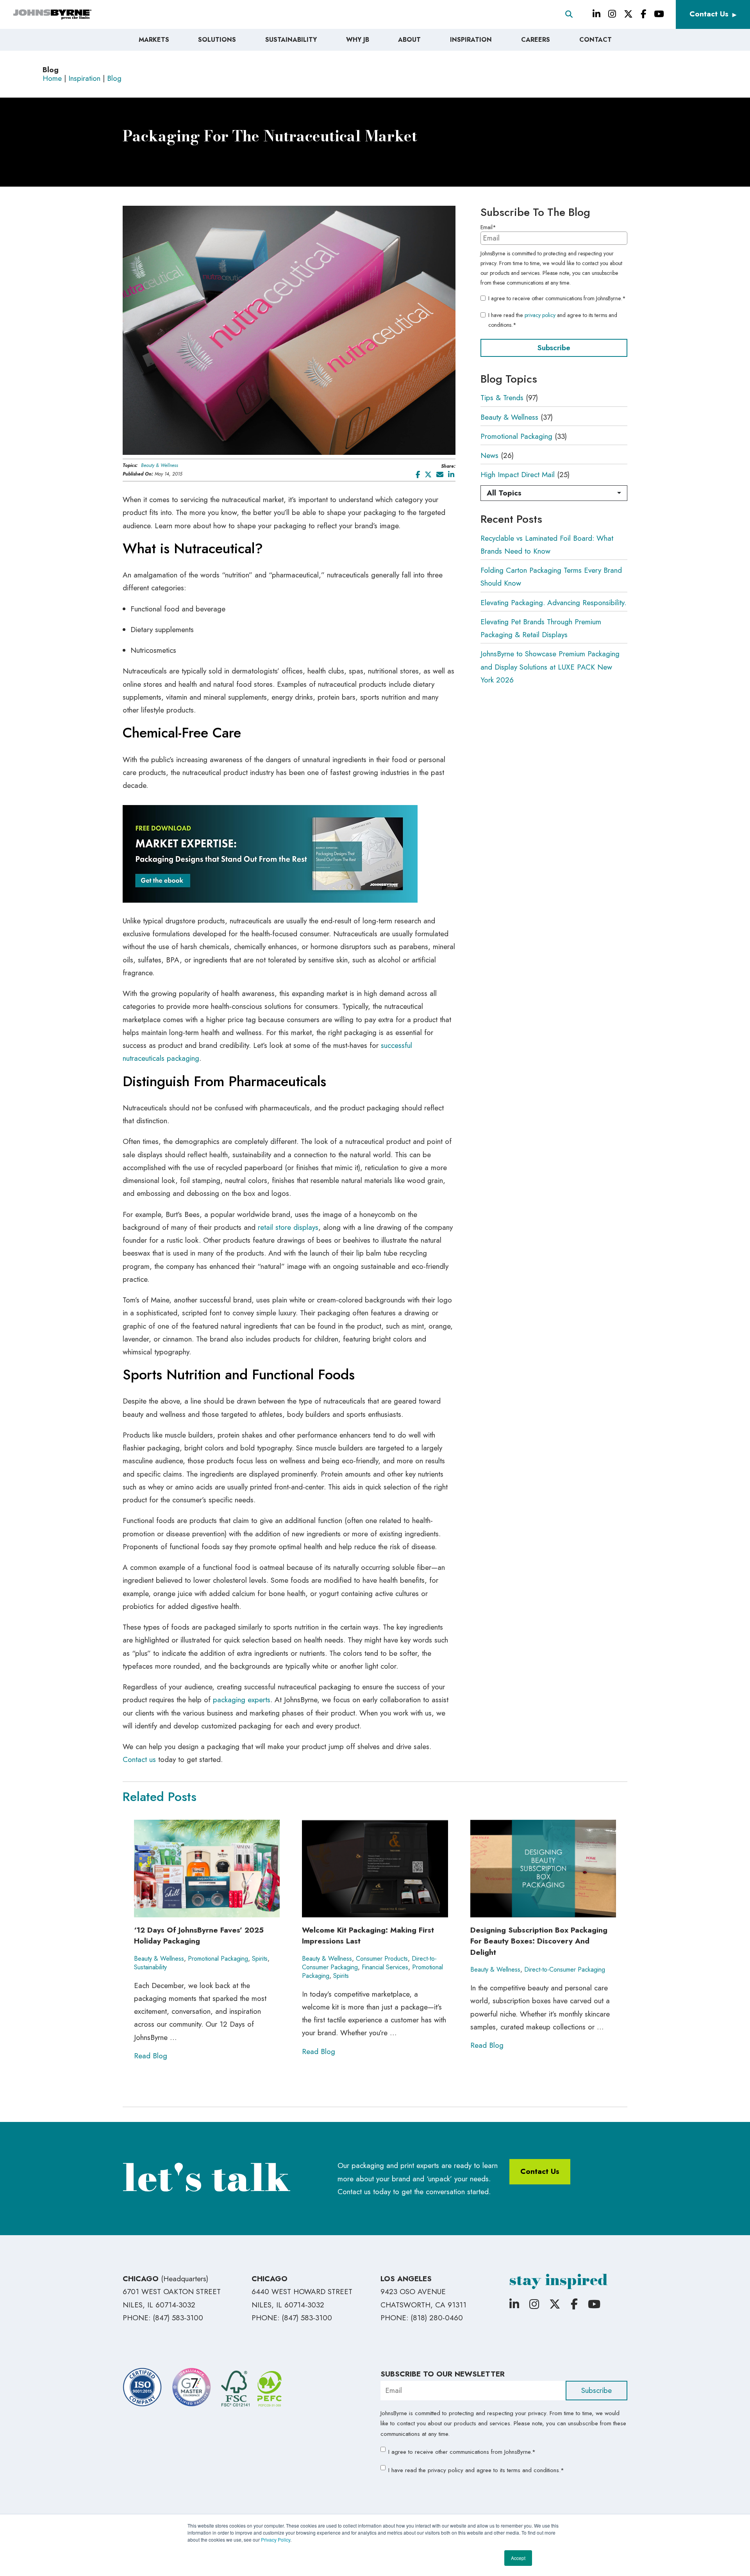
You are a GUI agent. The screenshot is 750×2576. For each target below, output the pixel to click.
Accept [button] (518, 2558)
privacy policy (540, 315)
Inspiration (84, 78)
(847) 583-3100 (178, 2318)
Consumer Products (382, 1959)
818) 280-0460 (438, 2318)
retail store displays (288, 1227)
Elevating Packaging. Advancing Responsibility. (553, 603)
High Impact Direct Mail (518, 475)
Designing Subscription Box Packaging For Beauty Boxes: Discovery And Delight (539, 1941)
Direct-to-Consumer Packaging (565, 1969)
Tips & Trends (502, 398)
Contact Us (709, 14)
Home (52, 78)
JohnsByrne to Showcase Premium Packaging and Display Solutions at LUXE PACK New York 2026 (550, 667)
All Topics (504, 493)
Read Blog (151, 2056)
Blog (114, 78)
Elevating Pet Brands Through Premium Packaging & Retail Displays (541, 628)
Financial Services (385, 1967)
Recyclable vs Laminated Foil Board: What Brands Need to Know (547, 545)
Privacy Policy (276, 2539)
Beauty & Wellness (160, 465)
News (489, 455)
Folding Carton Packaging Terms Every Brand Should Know (551, 577)
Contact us (139, 1759)
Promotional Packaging (516, 436)
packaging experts (242, 1700)
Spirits (260, 1959)
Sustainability (150, 1967)
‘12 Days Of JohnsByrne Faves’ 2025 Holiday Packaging (199, 1936)
